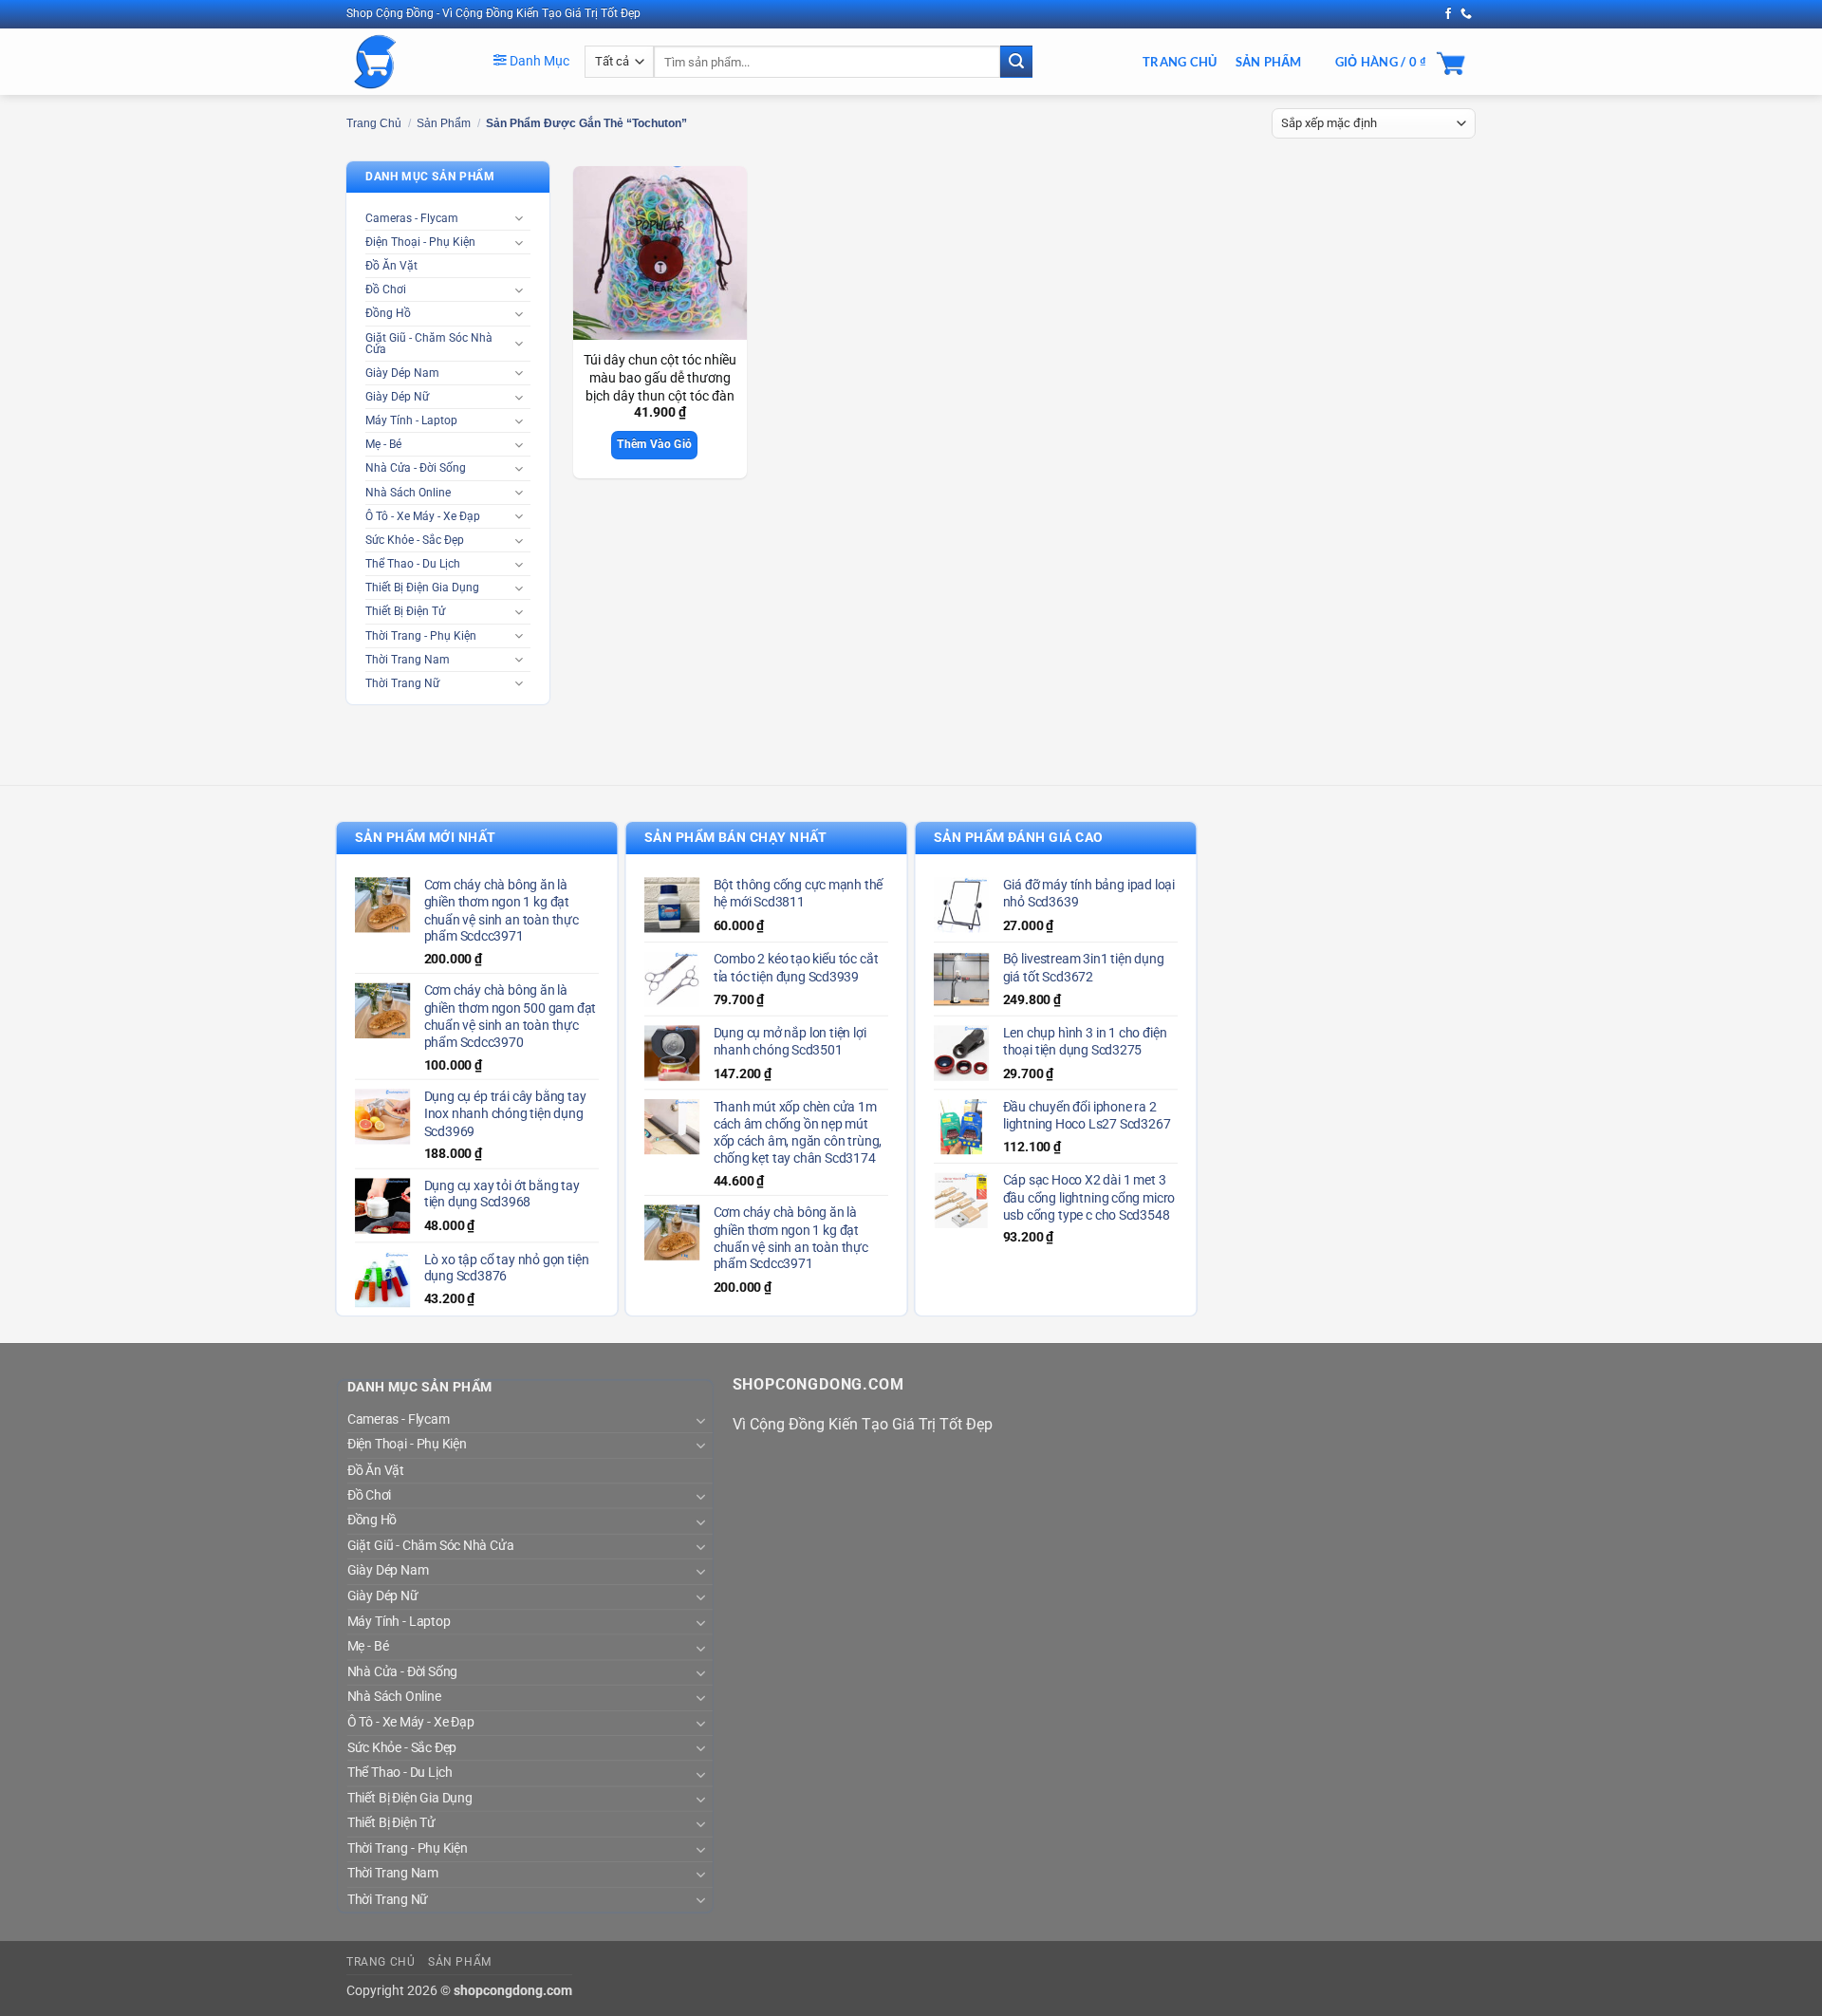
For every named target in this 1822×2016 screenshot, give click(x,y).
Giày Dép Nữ (397, 397)
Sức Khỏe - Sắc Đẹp (415, 540)
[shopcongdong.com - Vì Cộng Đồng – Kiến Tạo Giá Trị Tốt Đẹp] (406, 62)
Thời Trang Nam (408, 660)
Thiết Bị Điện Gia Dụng (422, 588)
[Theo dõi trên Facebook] (1448, 14)
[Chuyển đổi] (519, 218)
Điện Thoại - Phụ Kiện (420, 242)
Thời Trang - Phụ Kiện (421, 636)
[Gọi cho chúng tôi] (1466, 14)
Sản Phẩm (1269, 62)
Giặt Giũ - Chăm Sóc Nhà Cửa (429, 344)
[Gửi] (1016, 62)
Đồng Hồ (388, 313)
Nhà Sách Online (408, 493)
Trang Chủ (1180, 62)
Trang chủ (374, 123)
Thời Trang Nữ (402, 683)
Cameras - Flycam (412, 218)
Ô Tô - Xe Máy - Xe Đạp (423, 516)
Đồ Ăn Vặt (391, 266)
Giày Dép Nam (402, 373)
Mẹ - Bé (383, 444)
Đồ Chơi (386, 289)
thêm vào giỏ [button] (654, 444)
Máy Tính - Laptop (411, 420)
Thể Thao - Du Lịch (413, 564)
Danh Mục (538, 61)
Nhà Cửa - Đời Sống (416, 468)
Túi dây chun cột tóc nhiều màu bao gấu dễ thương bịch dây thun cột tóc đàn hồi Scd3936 (660, 387)
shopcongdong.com (513, 1991)
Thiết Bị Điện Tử (405, 611)
